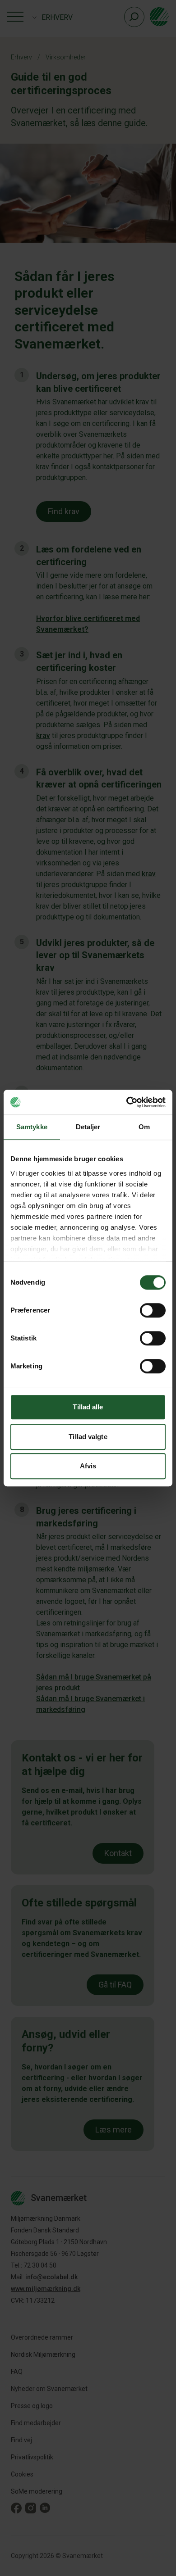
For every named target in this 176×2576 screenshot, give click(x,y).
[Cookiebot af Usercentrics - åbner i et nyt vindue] (127, 1102)
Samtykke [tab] (32, 1127)
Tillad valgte (88, 1437)
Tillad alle (88, 1407)
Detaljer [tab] (88, 1127)
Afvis (88, 1466)
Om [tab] (144, 1127)
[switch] (153, 1310)
